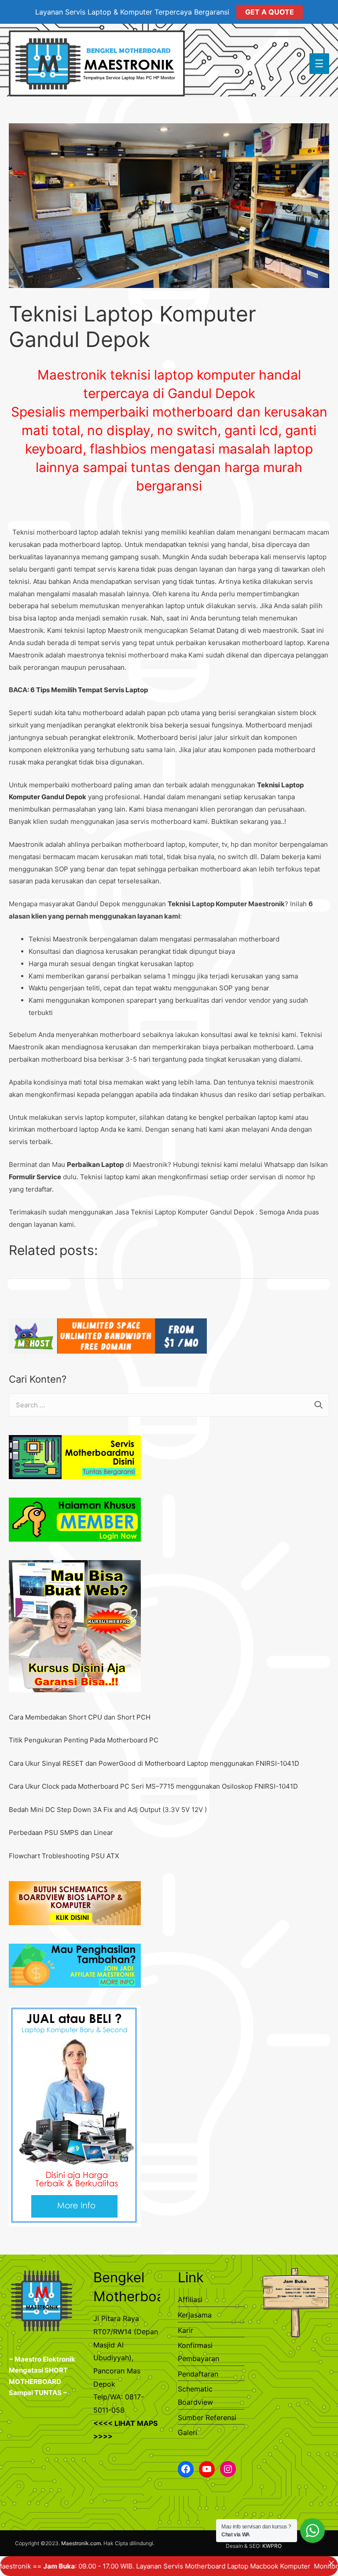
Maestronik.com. (82, 2543)
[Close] (331, 2563)
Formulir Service (35, 1177)
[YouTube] (207, 2469)
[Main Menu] (320, 64)
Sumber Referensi (207, 2417)
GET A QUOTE (270, 12)
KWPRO (272, 2546)
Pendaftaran (198, 2374)
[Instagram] (228, 2469)
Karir (186, 2330)
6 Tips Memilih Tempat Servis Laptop (89, 690)
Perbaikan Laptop (95, 1164)
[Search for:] (169, 1405)
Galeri (187, 2432)
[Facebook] (186, 2469)
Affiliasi (190, 2299)
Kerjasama (195, 2315)
